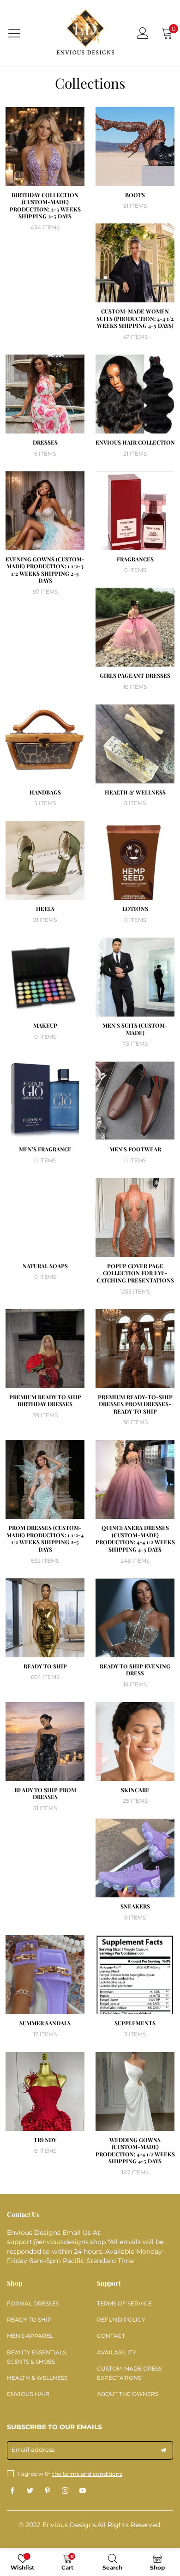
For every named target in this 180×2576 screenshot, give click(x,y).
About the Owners (128, 2394)
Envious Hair (28, 2394)
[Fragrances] (135, 511)
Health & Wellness (37, 2378)
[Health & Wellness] (135, 744)
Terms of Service (124, 2303)
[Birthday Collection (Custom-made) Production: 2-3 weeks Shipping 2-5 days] (45, 147)
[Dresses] (45, 394)
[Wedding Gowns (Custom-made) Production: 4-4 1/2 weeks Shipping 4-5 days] (135, 2091)
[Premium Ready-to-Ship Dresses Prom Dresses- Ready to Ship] (135, 1349)
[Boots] (135, 147)
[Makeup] (45, 977)
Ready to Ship (29, 2320)
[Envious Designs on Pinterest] (48, 2491)
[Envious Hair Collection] (135, 394)
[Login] (143, 33)
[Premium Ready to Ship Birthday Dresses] (45, 1349)
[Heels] (45, 860)
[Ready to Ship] (45, 1618)
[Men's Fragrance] (45, 1101)
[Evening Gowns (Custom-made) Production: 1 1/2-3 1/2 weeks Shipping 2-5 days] (45, 511)
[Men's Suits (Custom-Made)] (135, 977)
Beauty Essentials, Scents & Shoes (37, 2357)
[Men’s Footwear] (135, 1101)
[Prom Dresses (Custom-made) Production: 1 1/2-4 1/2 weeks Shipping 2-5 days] (45, 1479)
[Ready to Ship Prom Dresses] (45, 1742)
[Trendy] (45, 2091)
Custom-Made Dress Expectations (129, 2373)
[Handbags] (45, 744)
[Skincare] (135, 1742)
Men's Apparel (30, 2336)
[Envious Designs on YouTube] (83, 2491)
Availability (117, 2352)
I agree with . (71, 2474)
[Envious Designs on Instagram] (65, 2491)
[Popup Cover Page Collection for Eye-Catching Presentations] (135, 1218)
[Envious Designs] (85, 33)
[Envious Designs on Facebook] (12, 2491)
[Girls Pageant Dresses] (135, 627)
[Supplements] (135, 1975)
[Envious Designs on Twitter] (30, 2491)
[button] (163, 2450)
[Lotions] (135, 860)
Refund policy (121, 2320)
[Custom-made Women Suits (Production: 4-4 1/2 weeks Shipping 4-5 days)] (135, 263)
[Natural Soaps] (45, 1218)
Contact (111, 2336)
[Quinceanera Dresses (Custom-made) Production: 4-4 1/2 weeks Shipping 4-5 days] (135, 1479)
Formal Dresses (33, 2303)
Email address (33, 2450)
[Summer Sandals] (45, 1975)
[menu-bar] (20, 33)
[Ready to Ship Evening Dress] (135, 1618)
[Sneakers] (135, 1858)
